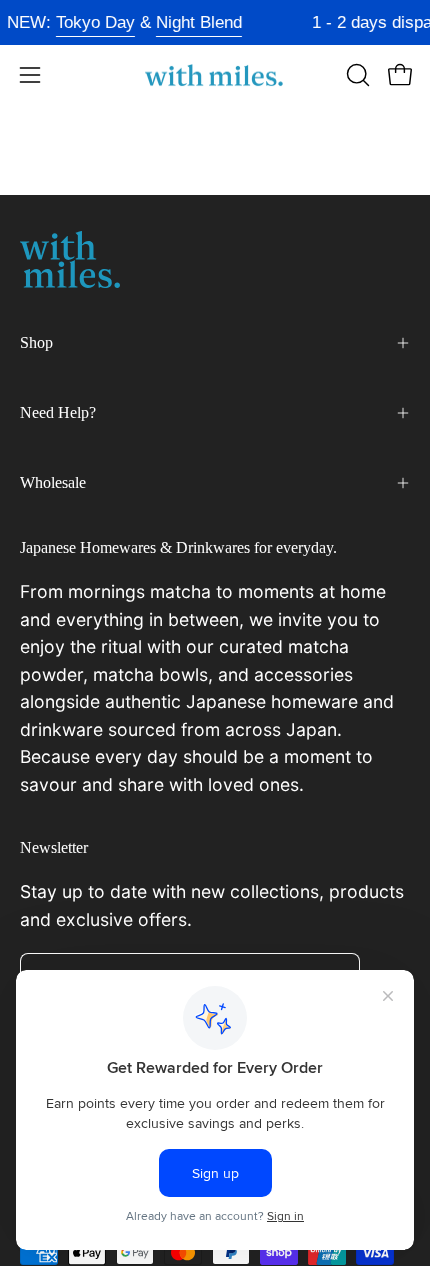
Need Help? (58, 412)
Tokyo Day (92, 22)
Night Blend (196, 22)
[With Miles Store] (215, 75)
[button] (356, 75)
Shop (36, 342)
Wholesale (53, 482)
